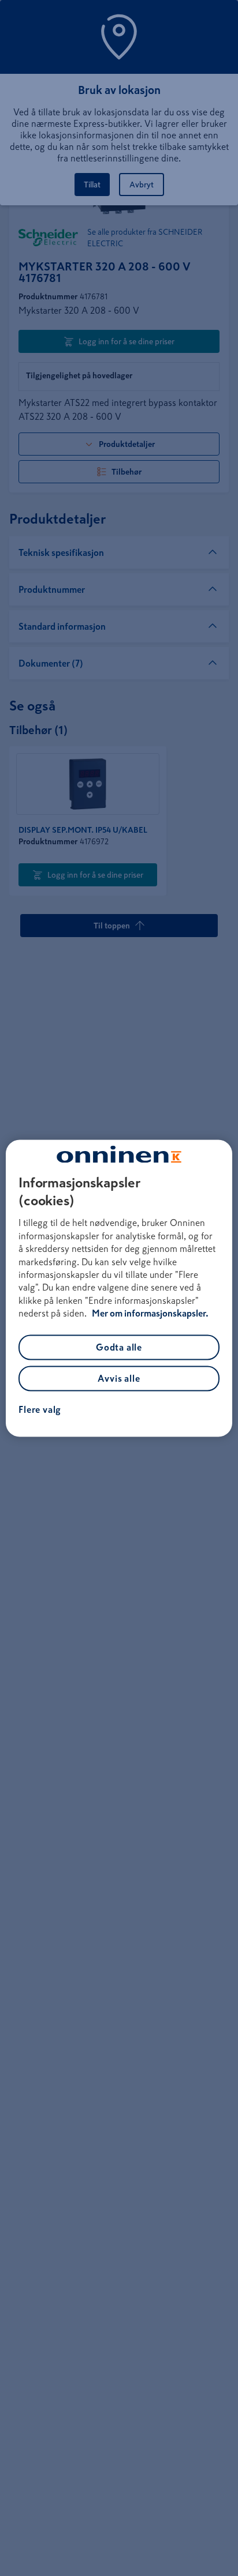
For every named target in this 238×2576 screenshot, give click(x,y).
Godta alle (119, 1347)
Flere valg (40, 1409)
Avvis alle (119, 1378)
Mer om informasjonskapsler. (150, 1314)
